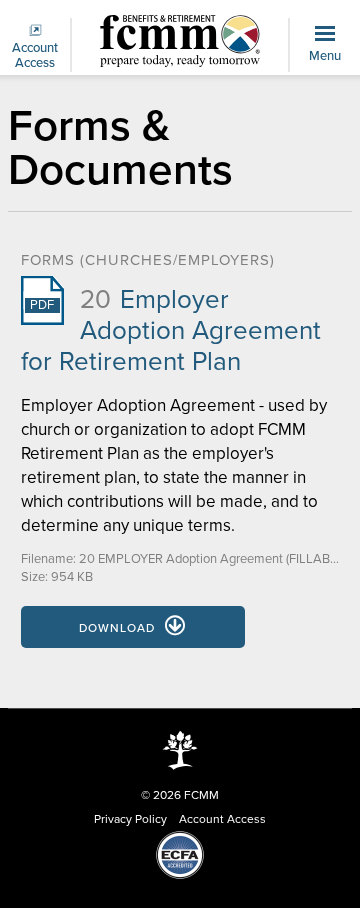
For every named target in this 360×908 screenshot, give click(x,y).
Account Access (35, 55)
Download (117, 628)
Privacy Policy (130, 819)
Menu (325, 56)
